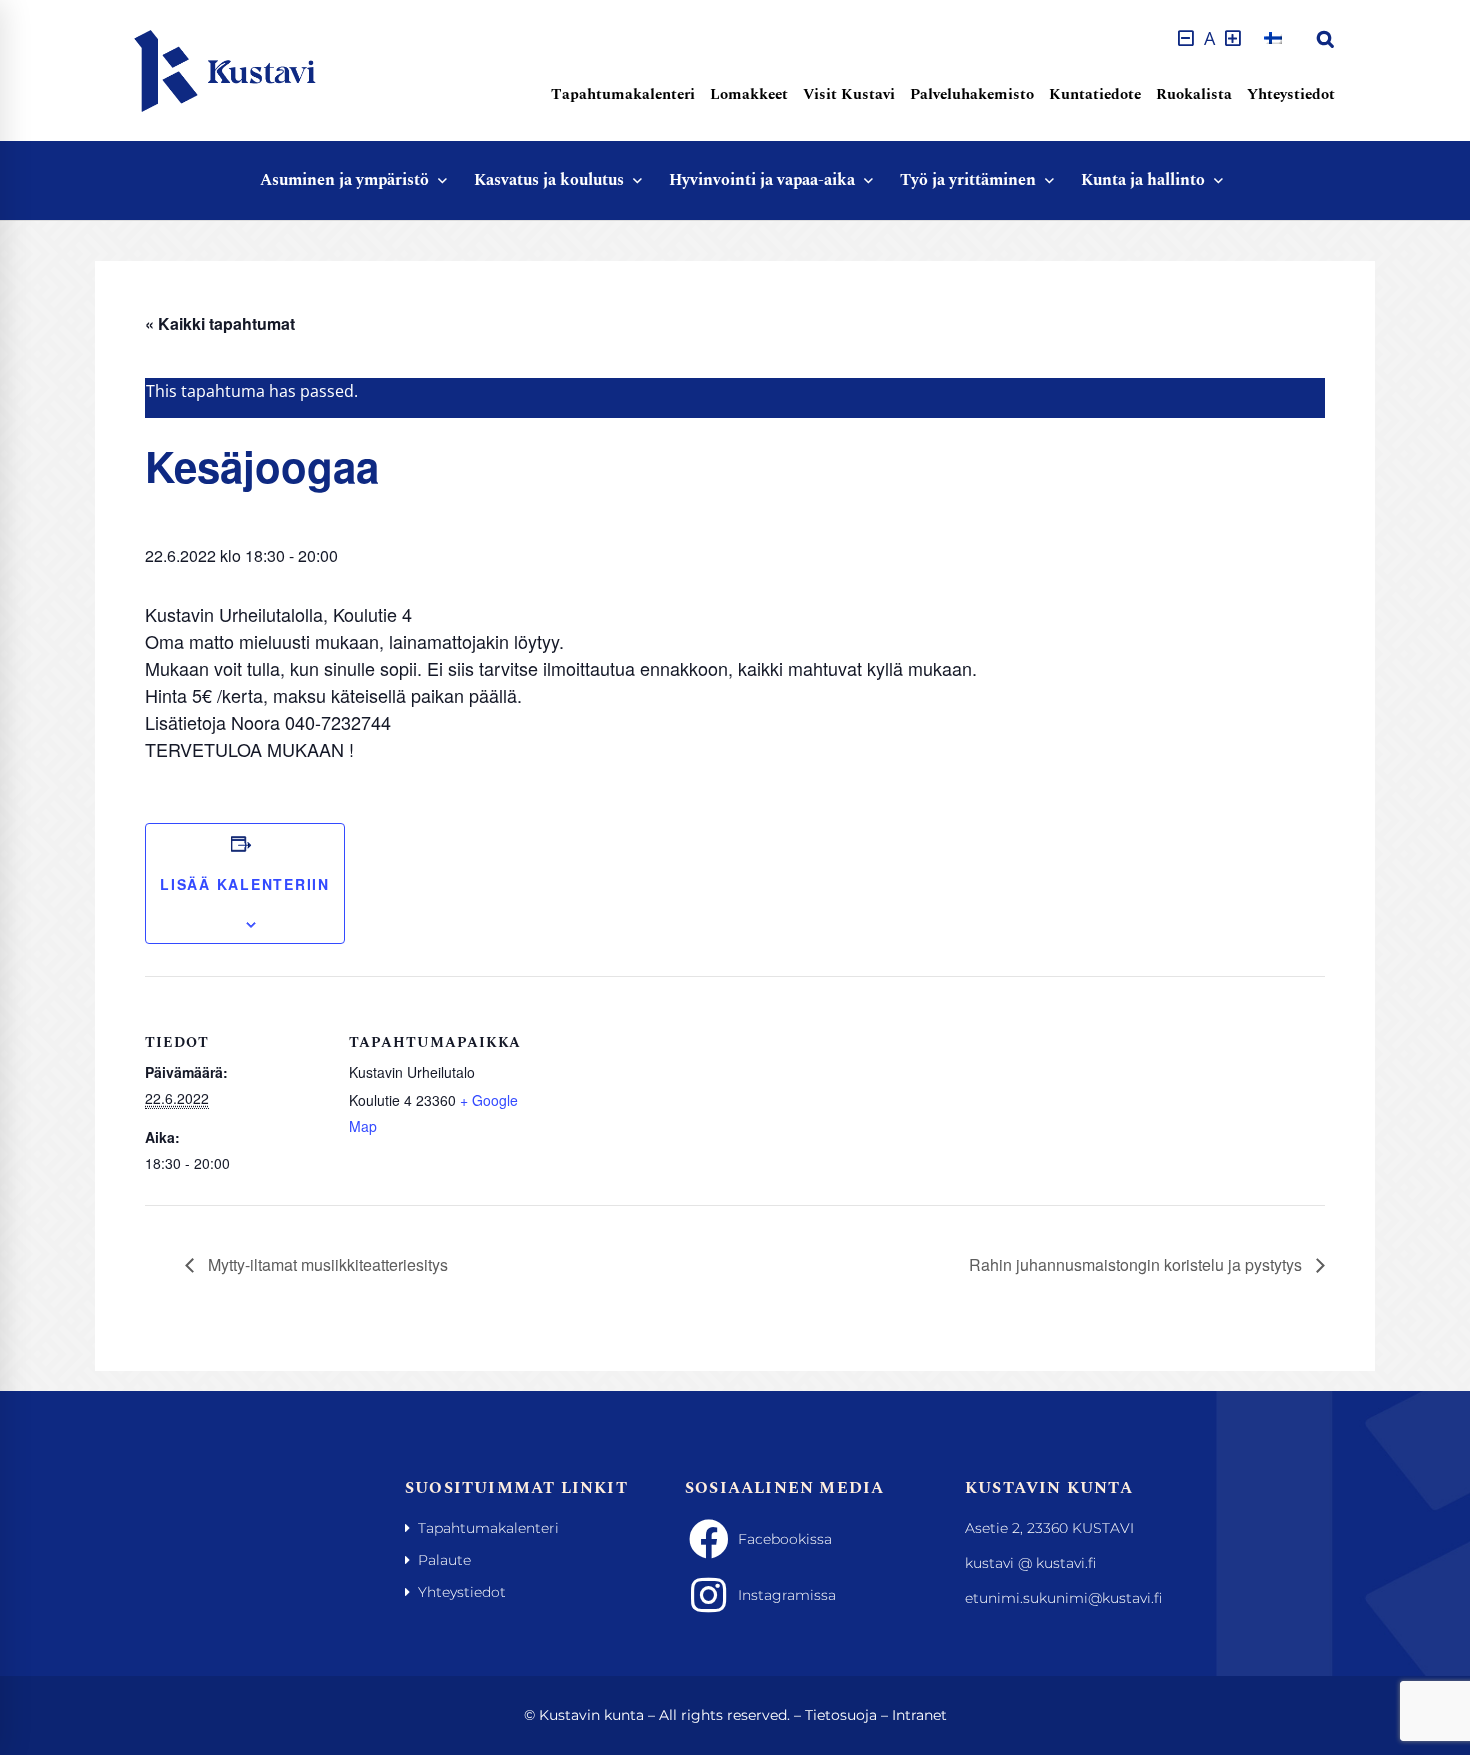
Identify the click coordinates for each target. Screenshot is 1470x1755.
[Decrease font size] (1186, 38)
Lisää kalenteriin (245, 884)
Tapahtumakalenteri (623, 94)
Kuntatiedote (1095, 94)
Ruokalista (1194, 94)
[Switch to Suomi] (1273, 38)
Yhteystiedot (1291, 94)
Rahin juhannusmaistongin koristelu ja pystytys (1137, 1264)
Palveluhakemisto (972, 94)
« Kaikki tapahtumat (220, 323)
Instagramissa (787, 1595)
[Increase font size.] (1233, 38)
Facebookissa (785, 1539)
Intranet (919, 1715)
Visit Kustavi (849, 94)
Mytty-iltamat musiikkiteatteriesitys (326, 1264)
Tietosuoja (841, 1715)
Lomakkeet (749, 94)
